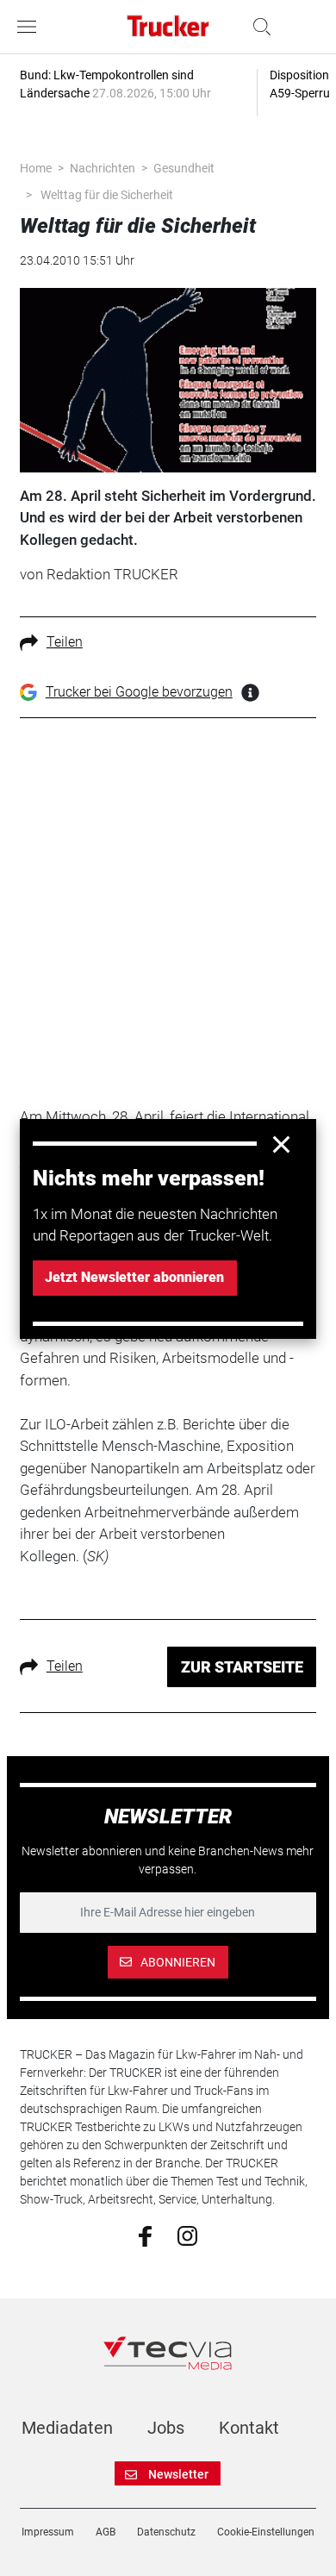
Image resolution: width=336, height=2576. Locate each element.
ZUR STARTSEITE (242, 1667)
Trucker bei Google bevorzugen (139, 692)
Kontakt (249, 2428)
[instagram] (187, 2235)
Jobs (166, 2428)
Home (36, 168)
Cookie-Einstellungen (266, 2532)
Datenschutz (166, 2532)
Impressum (48, 2532)
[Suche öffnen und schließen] (258, 27)
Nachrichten (103, 168)
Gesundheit (184, 168)
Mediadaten (67, 2428)
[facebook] (145, 2235)
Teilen (65, 642)
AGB (106, 2532)
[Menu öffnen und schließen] (31, 27)
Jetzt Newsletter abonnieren (134, 1277)
